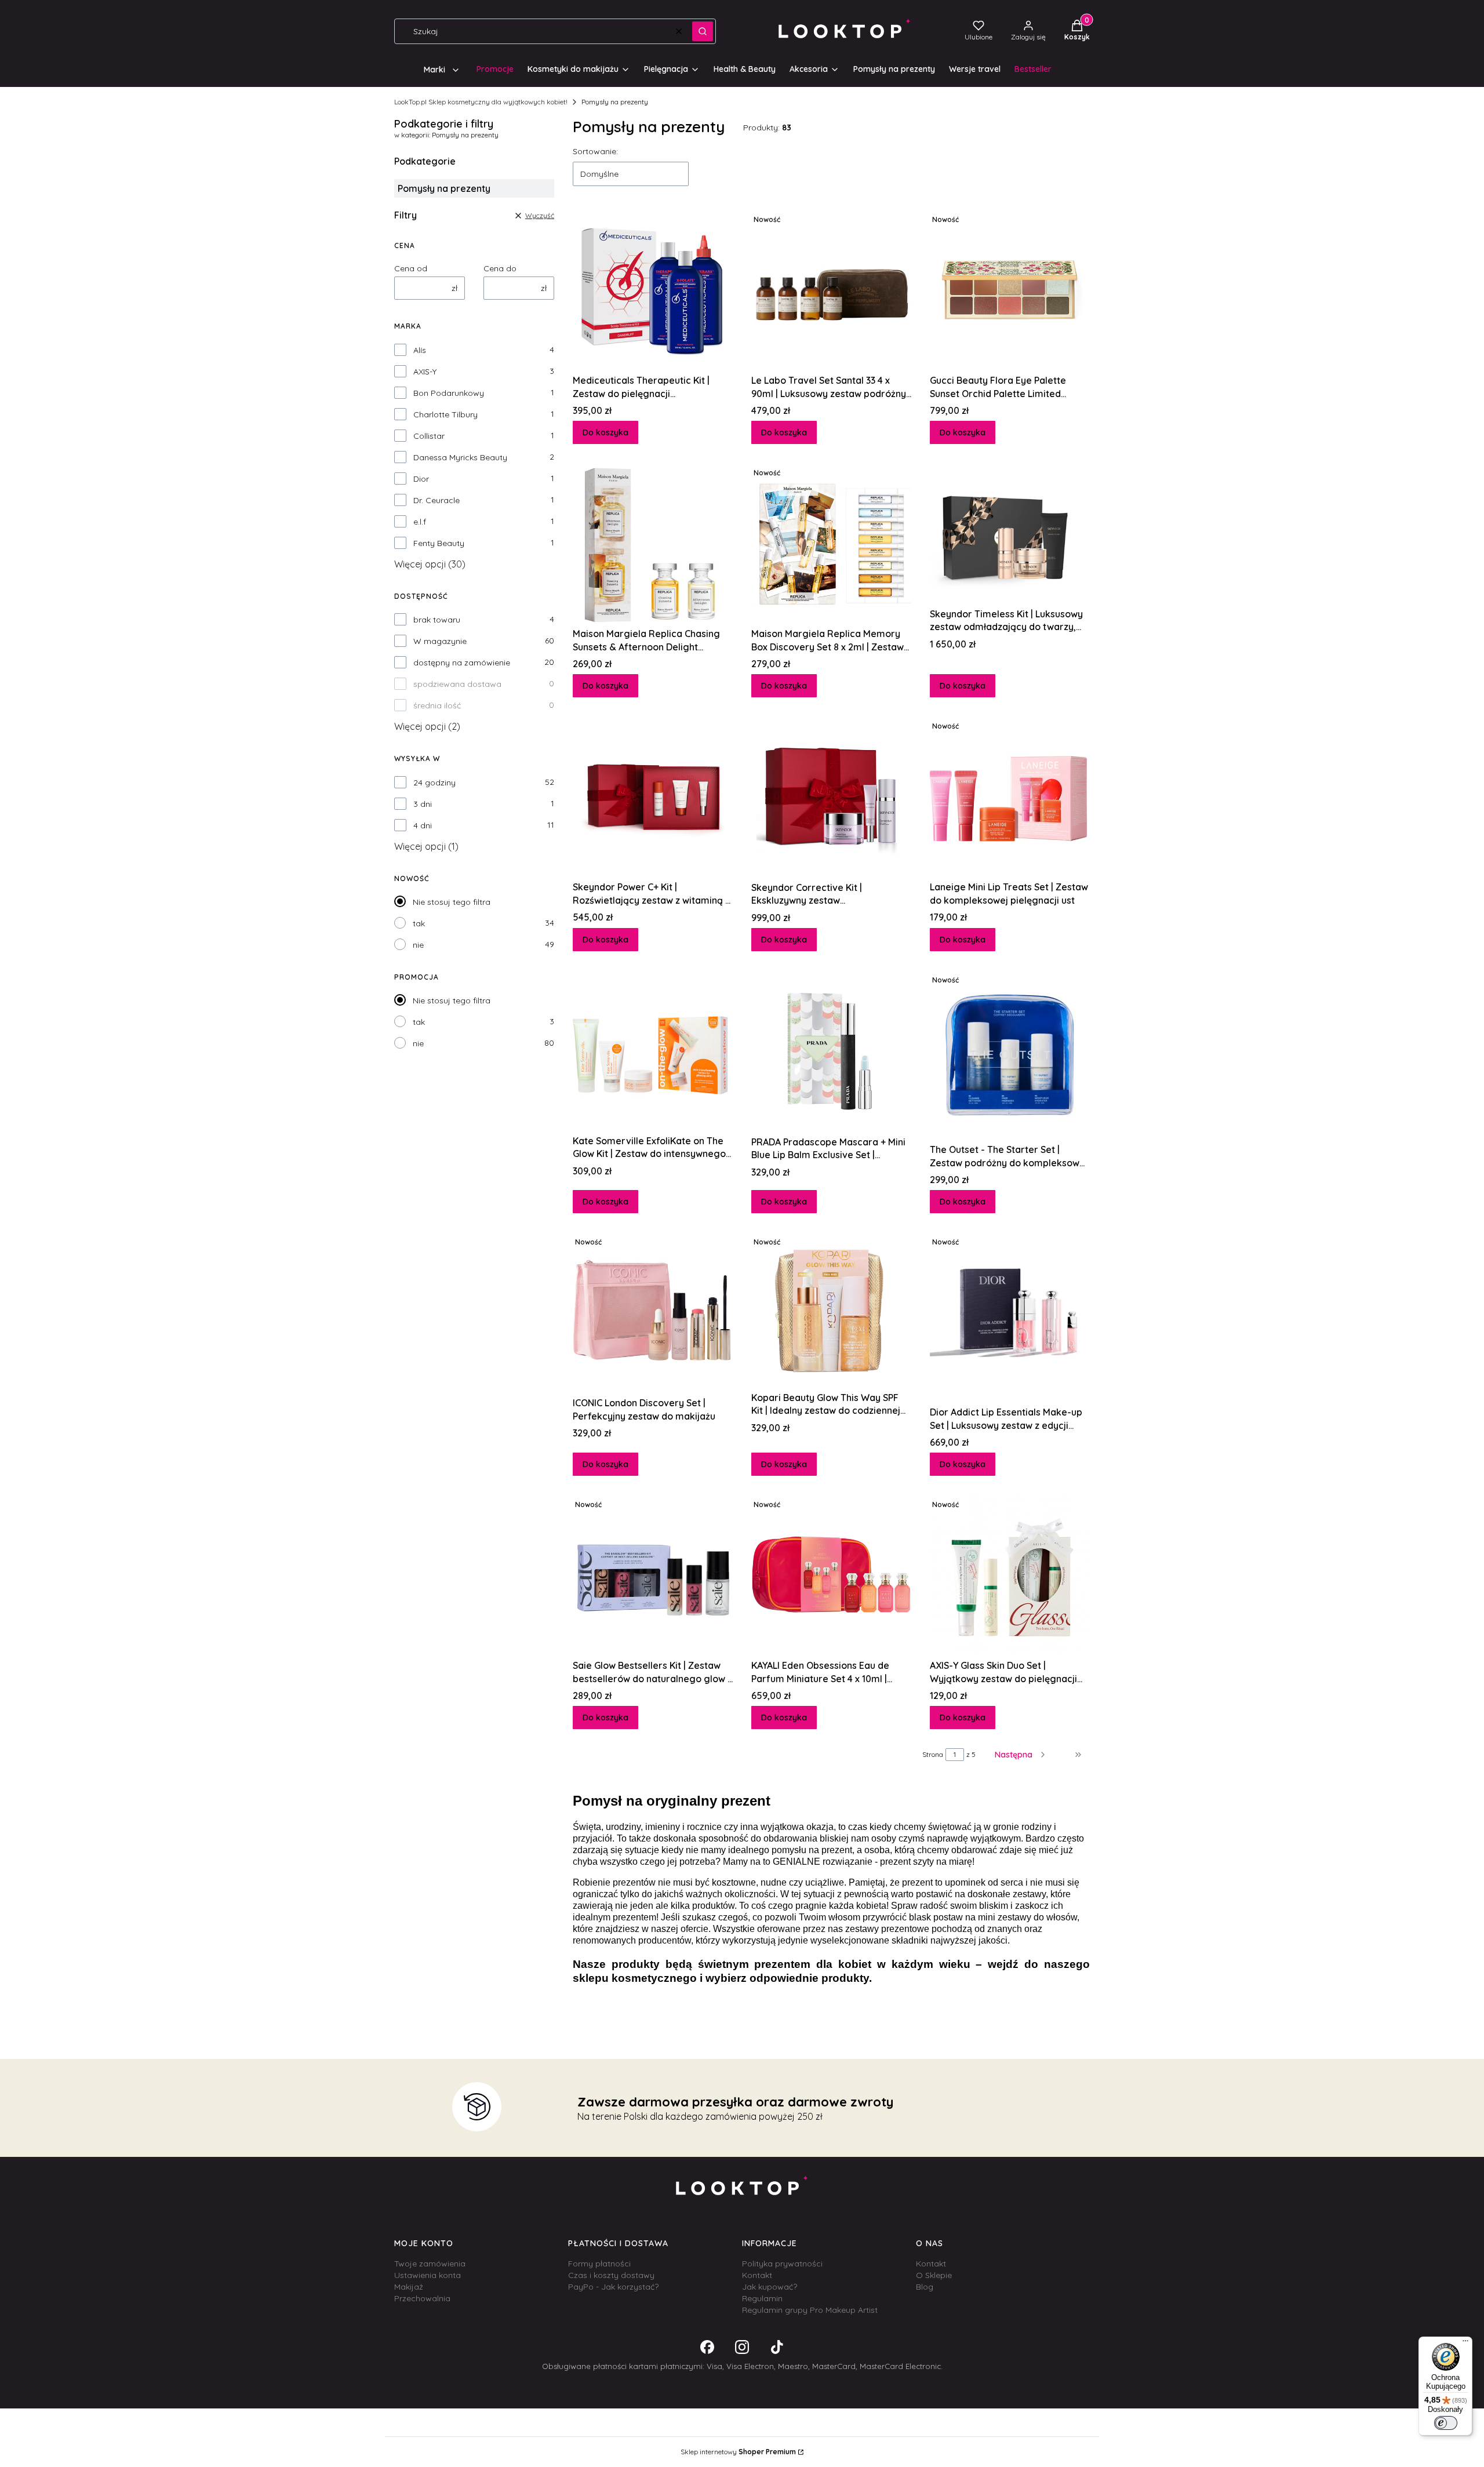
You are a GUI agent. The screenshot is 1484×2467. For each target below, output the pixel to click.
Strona (933, 1754)
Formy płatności (599, 2264)
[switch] (1446, 2423)
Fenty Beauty (439, 543)
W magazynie (440, 641)
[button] (703, 31)
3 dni (423, 804)
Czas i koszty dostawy (611, 2275)
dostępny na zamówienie (462, 663)
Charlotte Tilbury (445, 414)
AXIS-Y (425, 372)
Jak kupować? (770, 2287)
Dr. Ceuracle (437, 500)
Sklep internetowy (738, 2452)
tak (419, 923)
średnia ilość (437, 705)
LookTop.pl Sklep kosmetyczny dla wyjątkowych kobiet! (481, 102)
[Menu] (1465, 2344)
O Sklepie (934, 2275)
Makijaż (409, 2287)
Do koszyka (605, 432)
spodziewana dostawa (457, 684)
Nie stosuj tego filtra (452, 902)
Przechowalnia (422, 2298)
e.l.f (420, 522)
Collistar (429, 436)
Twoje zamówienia (430, 2264)
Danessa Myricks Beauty (460, 457)
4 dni (423, 825)
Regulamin (762, 2298)
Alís (420, 350)
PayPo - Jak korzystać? (613, 2287)
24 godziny (434, 783)
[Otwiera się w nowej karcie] (707, 2347)
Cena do (500, 268)
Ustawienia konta (428, 2275)
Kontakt (757, 2275)
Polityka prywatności (782, 2264)
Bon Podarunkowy (449, 393)
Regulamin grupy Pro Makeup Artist (810, 2310)
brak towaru (437, 620)
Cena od (411, 268)
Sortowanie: (595, 151)
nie (418, 945)
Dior (421, 479)
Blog (925, 2287)
